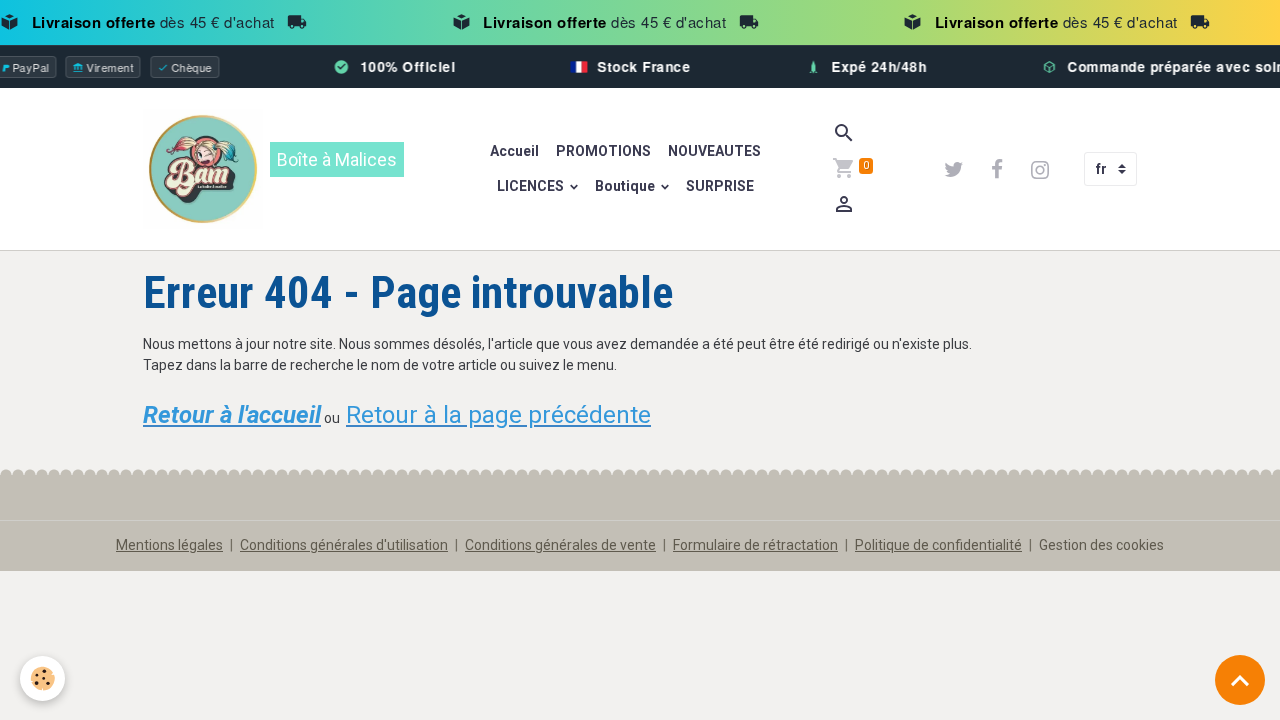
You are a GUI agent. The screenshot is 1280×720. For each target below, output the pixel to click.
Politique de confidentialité (938, 545)
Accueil (514, 151)
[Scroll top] (1240, 680)
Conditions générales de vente (560, 545)
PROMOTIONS (602, 151)
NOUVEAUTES (713, 151)
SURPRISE (720, 186)
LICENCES (532, 186)
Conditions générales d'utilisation (344, 545)
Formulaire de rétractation (755, 545)
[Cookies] (42, 678)
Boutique (626, 186)
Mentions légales (169, 545)
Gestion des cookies (1101, 545)
